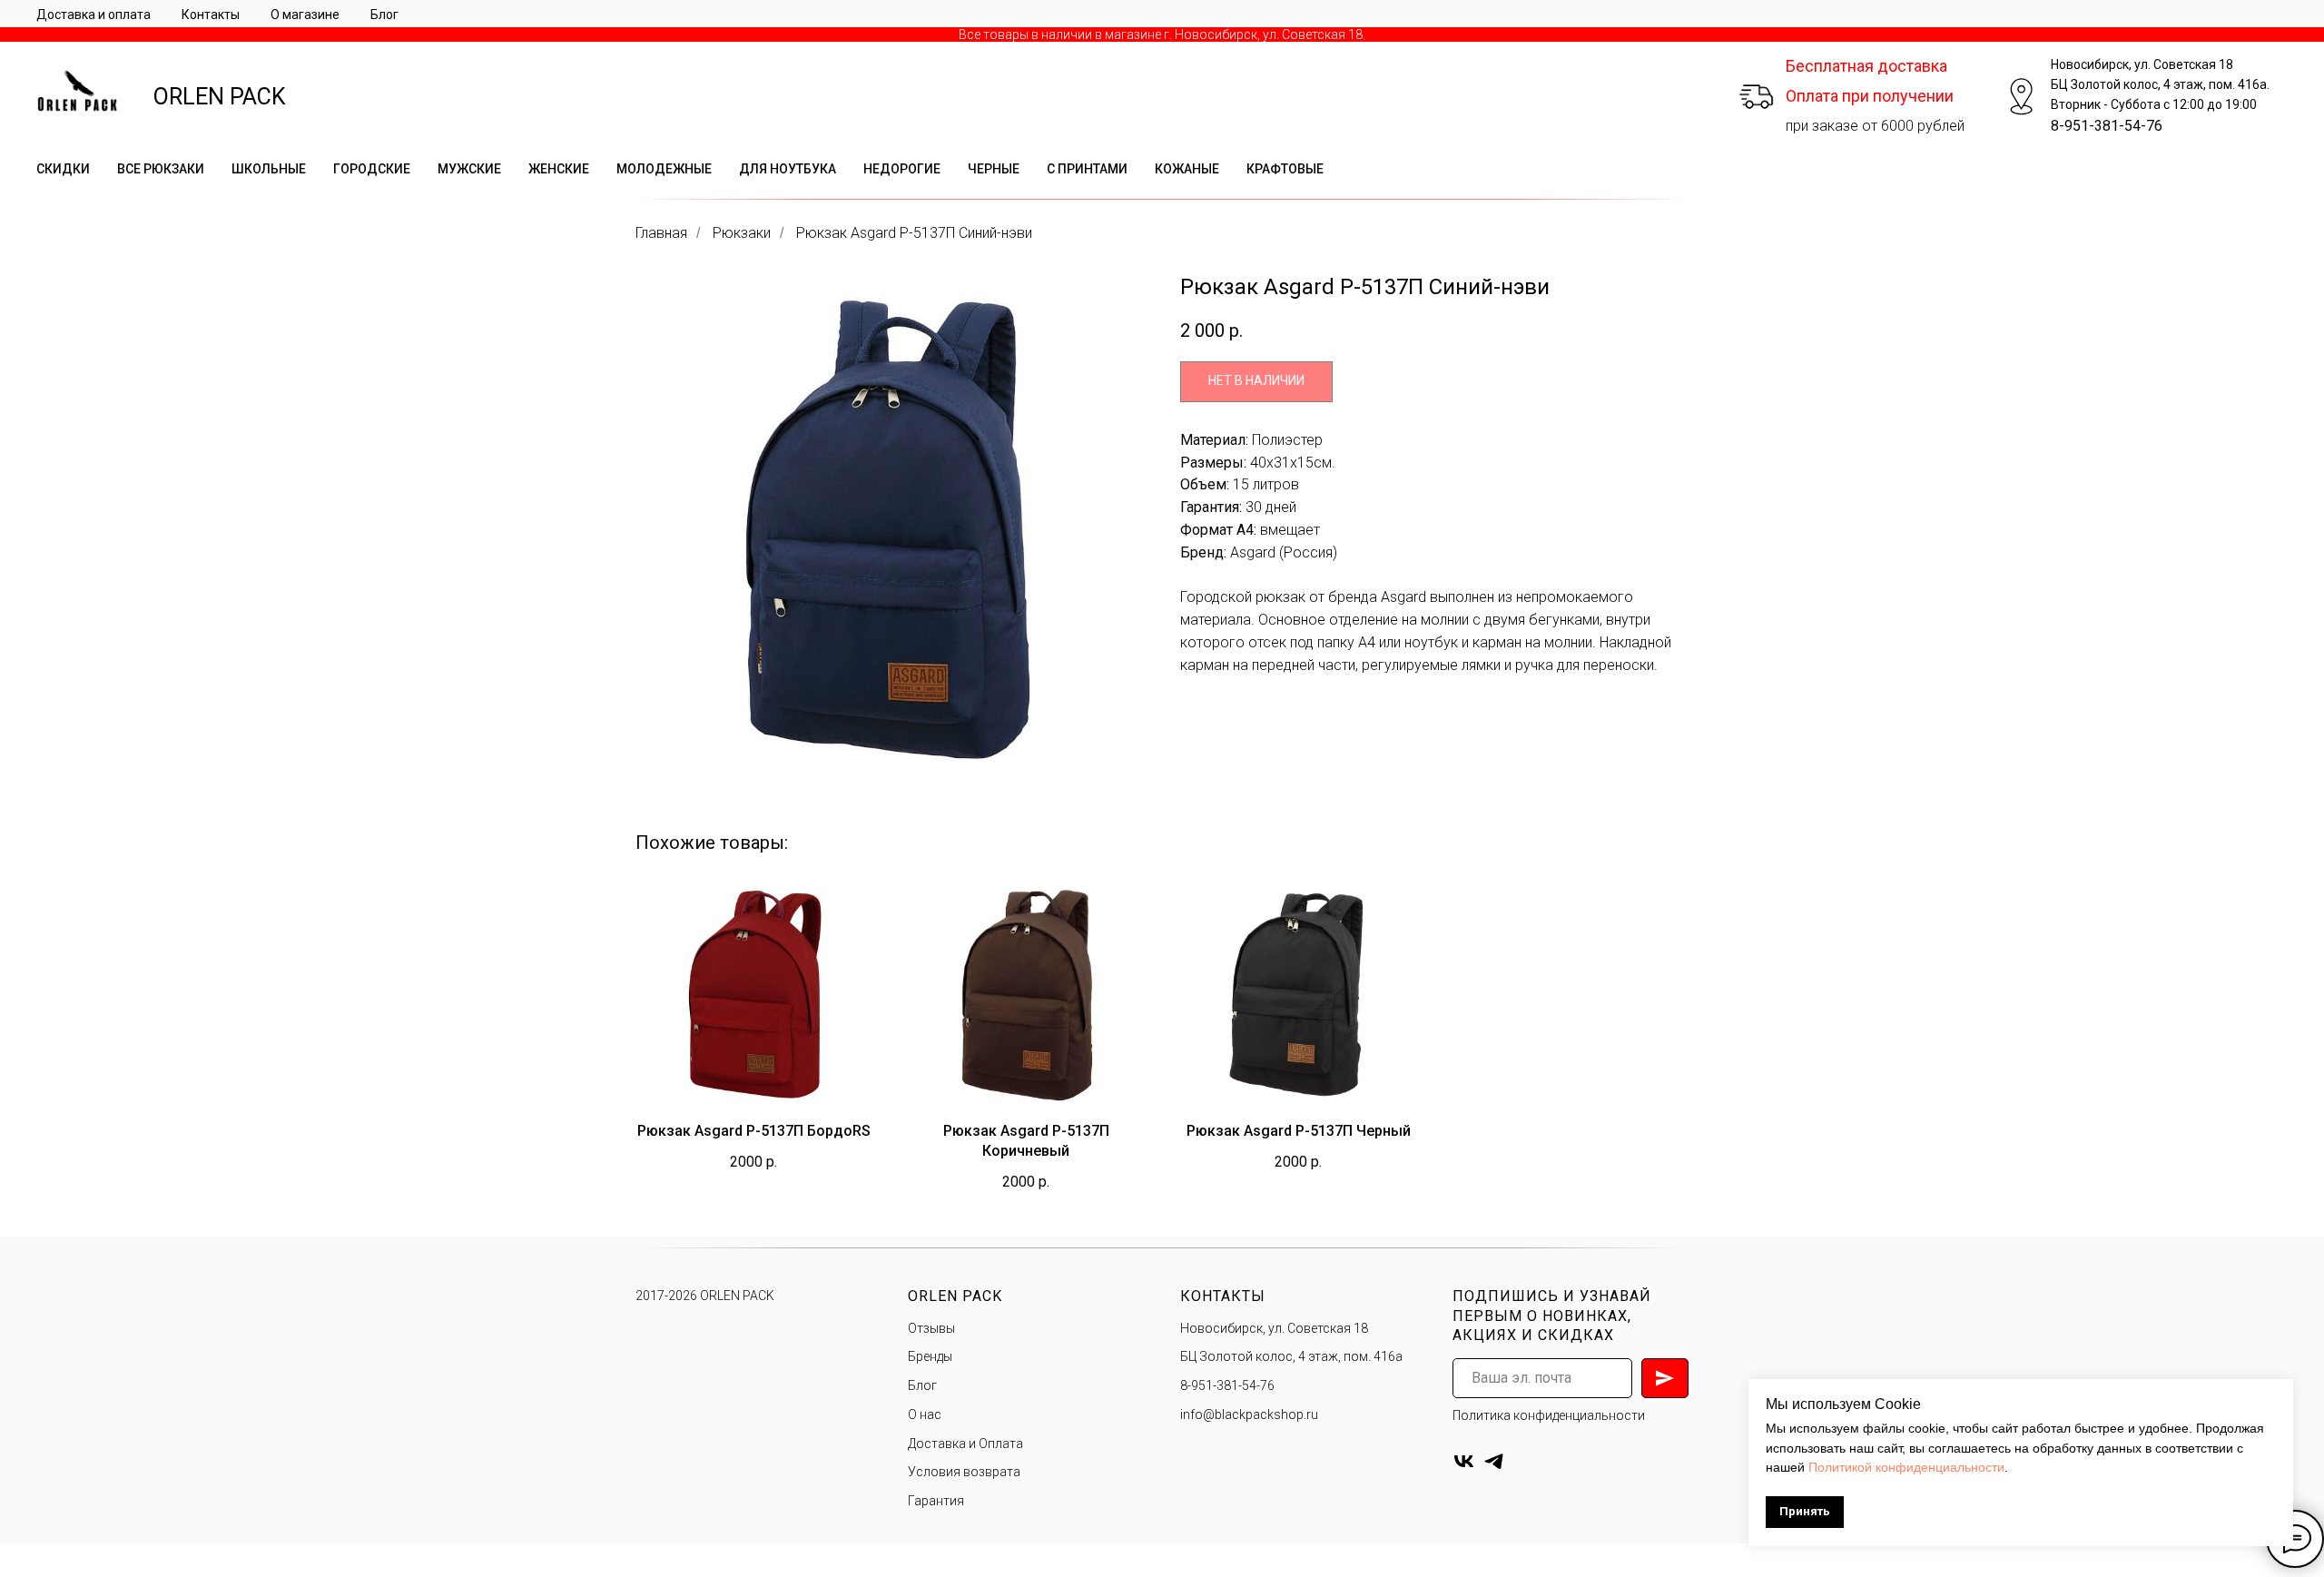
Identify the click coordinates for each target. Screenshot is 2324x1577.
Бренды (930, 1356)
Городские (372, 169)
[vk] (1464, 1461)
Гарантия (936, 1501)
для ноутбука (788, 169)
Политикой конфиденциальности (1906, 1467)
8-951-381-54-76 (2107, 126)
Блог (384, 15)
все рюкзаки (161, 169)
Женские (559, 169)
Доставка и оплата (94, 15)
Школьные (269, 169)
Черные (994, 169)
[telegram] (1494, 1461)
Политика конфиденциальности (1549, 1415)
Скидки (63, 169)
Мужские (469, 169)
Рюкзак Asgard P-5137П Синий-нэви (914, 233)
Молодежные (664, 169)
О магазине (305, 15)
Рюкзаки (742, 233)
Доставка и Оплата (965, 1444)
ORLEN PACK (220, 97)
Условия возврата (964, 1472)
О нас (925, 1414)
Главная (661, 233)
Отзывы (931, 1328)
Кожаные (1187, 169)
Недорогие (902, 169)
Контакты (211, 15)
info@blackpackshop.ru (1249, 1414)
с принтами (1087, 169)
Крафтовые (1285, 169)
